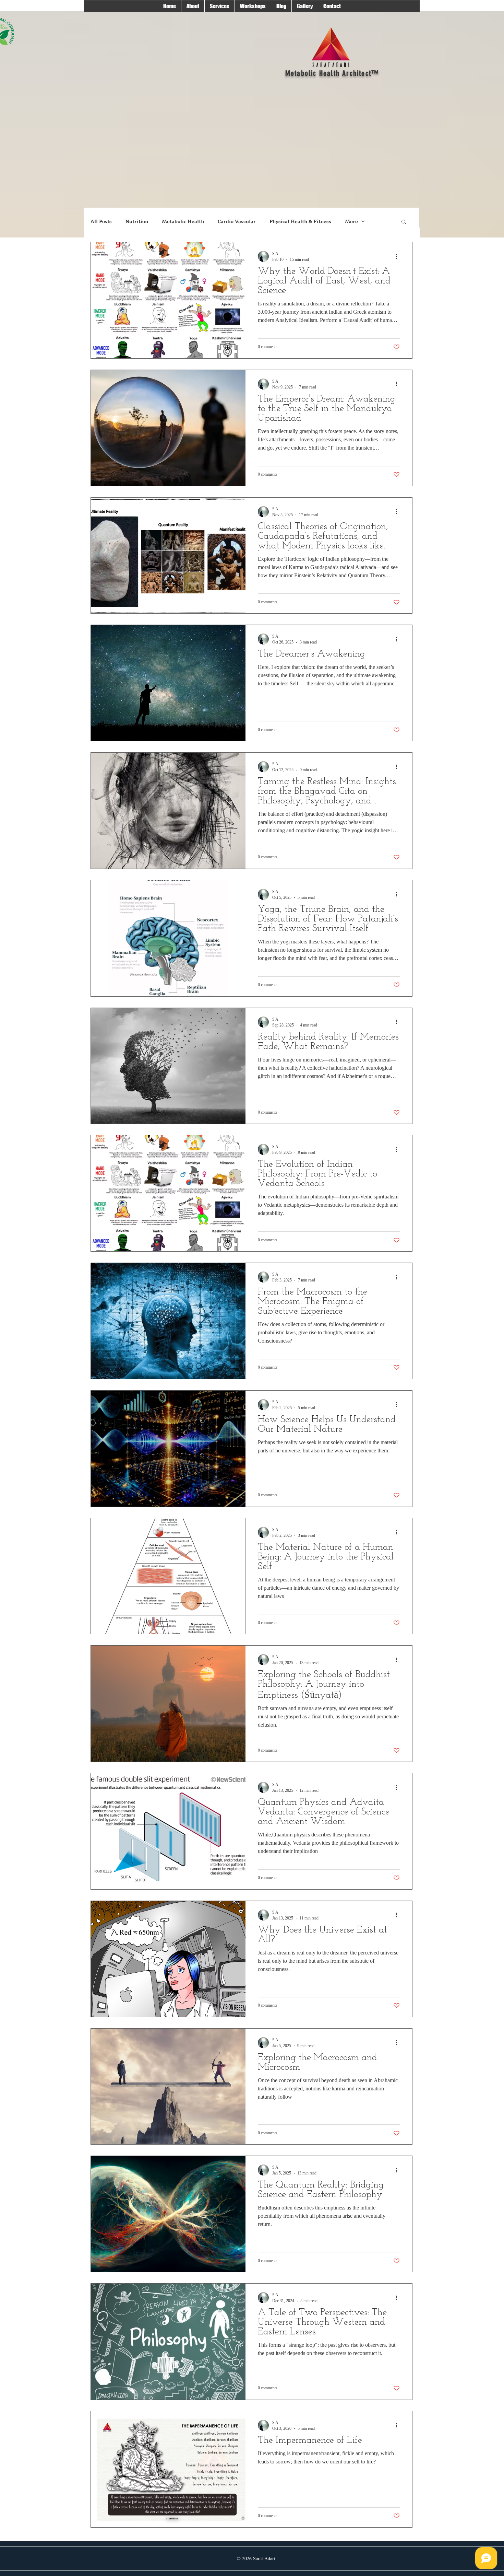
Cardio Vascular (237, 222)
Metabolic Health (183, 222)
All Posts (101, 222)
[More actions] (399, 256)
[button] (404, 222)
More (351, 222)
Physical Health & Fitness (300, 222)
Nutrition (137, 222)
